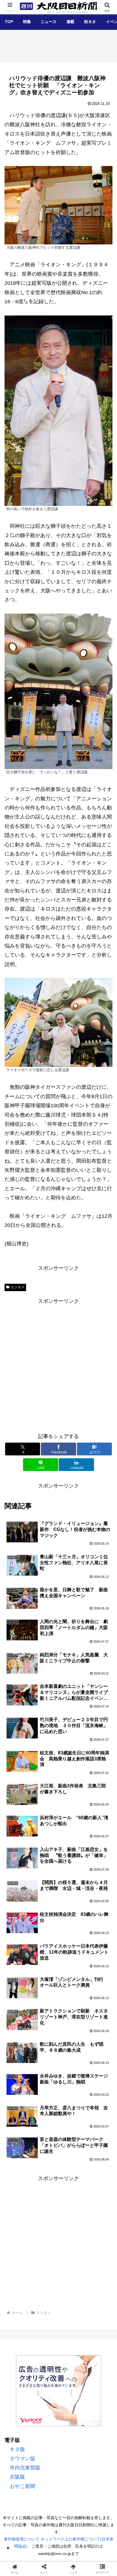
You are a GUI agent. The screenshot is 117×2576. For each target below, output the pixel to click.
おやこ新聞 (22, 2486)
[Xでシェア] (19, 1876)
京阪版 (17, 2477)
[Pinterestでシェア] (98, 1891)
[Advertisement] (58, 1364)
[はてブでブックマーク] (46, 1891)
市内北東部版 (25, 2468)
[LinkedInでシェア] (46, 1907)
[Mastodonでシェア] (46, 1876)
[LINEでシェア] (71, 1891)
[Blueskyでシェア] (71, 1876)
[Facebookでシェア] (19, 1891)
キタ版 (17, 2449)
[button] (104, 1461)
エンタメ (18, 1287)
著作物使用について (22, 2539)
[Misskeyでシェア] (98, 1876)
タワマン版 (22, 2459)
